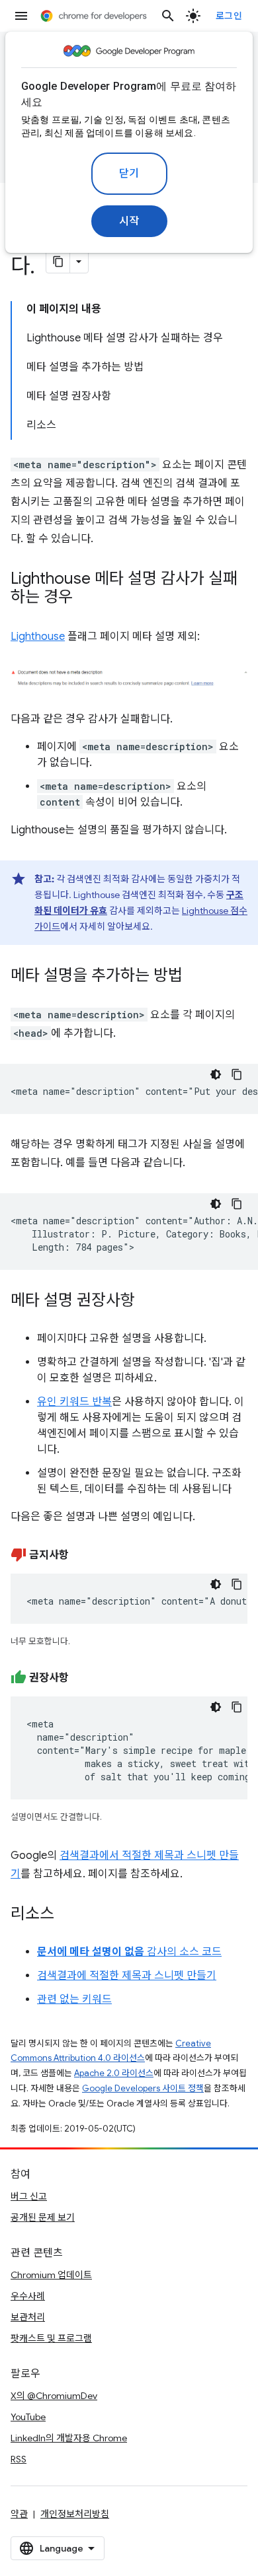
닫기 (129, 174)
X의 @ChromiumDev (54, 2396)
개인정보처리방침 (75, 2514)
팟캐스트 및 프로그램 (51, 2338)
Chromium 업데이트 (51, 2275)
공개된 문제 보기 (43, 2217)
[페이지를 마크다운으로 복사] (58, 261)
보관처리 (28, 2317)
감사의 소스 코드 (129, 1952)
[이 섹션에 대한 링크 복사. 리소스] (67, 1915)
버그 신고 (29, 2196)
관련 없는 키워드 (74, 2000)
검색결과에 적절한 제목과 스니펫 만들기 (127, 1976)
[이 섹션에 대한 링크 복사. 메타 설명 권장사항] (148, 1302)
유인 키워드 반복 (74, 1402)
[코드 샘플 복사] (237, 1074)
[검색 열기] (168, 16)
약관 (19, 2514)
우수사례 (28, 2296)
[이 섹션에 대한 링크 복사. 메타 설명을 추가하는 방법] (196, 977)
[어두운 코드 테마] (216, 1074)
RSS (19, 2459)
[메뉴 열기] (21, 16)
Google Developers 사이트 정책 (143, 2088)
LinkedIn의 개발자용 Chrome (69, 2438)
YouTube (28, 2417)
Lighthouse (38, 637)
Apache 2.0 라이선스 (114, 2073)
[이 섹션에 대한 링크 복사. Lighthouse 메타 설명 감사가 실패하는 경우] (86, 598)
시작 (129, 221)
